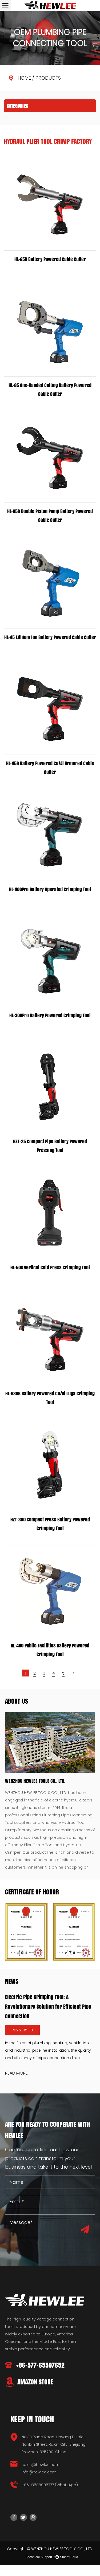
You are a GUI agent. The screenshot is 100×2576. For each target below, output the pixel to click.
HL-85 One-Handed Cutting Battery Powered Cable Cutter (50, 390)
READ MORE (16, 2073)
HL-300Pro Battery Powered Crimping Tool (50, 1015)
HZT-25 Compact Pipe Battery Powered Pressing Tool (50, 1146)
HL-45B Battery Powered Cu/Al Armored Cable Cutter (50, 768)
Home (24, 78)
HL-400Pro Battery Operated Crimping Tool (50, 889)
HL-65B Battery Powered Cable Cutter (50, 259)
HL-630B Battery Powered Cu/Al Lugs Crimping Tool (50, 1398)
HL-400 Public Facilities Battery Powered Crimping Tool (50, 1650)
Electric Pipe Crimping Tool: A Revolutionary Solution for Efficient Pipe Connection (48, 2007)
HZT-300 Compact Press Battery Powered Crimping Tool (50, 1524)
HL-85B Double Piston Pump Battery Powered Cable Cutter (50, 516)
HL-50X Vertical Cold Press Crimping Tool (50, 1267)
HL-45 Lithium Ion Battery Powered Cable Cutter (50, 637)
